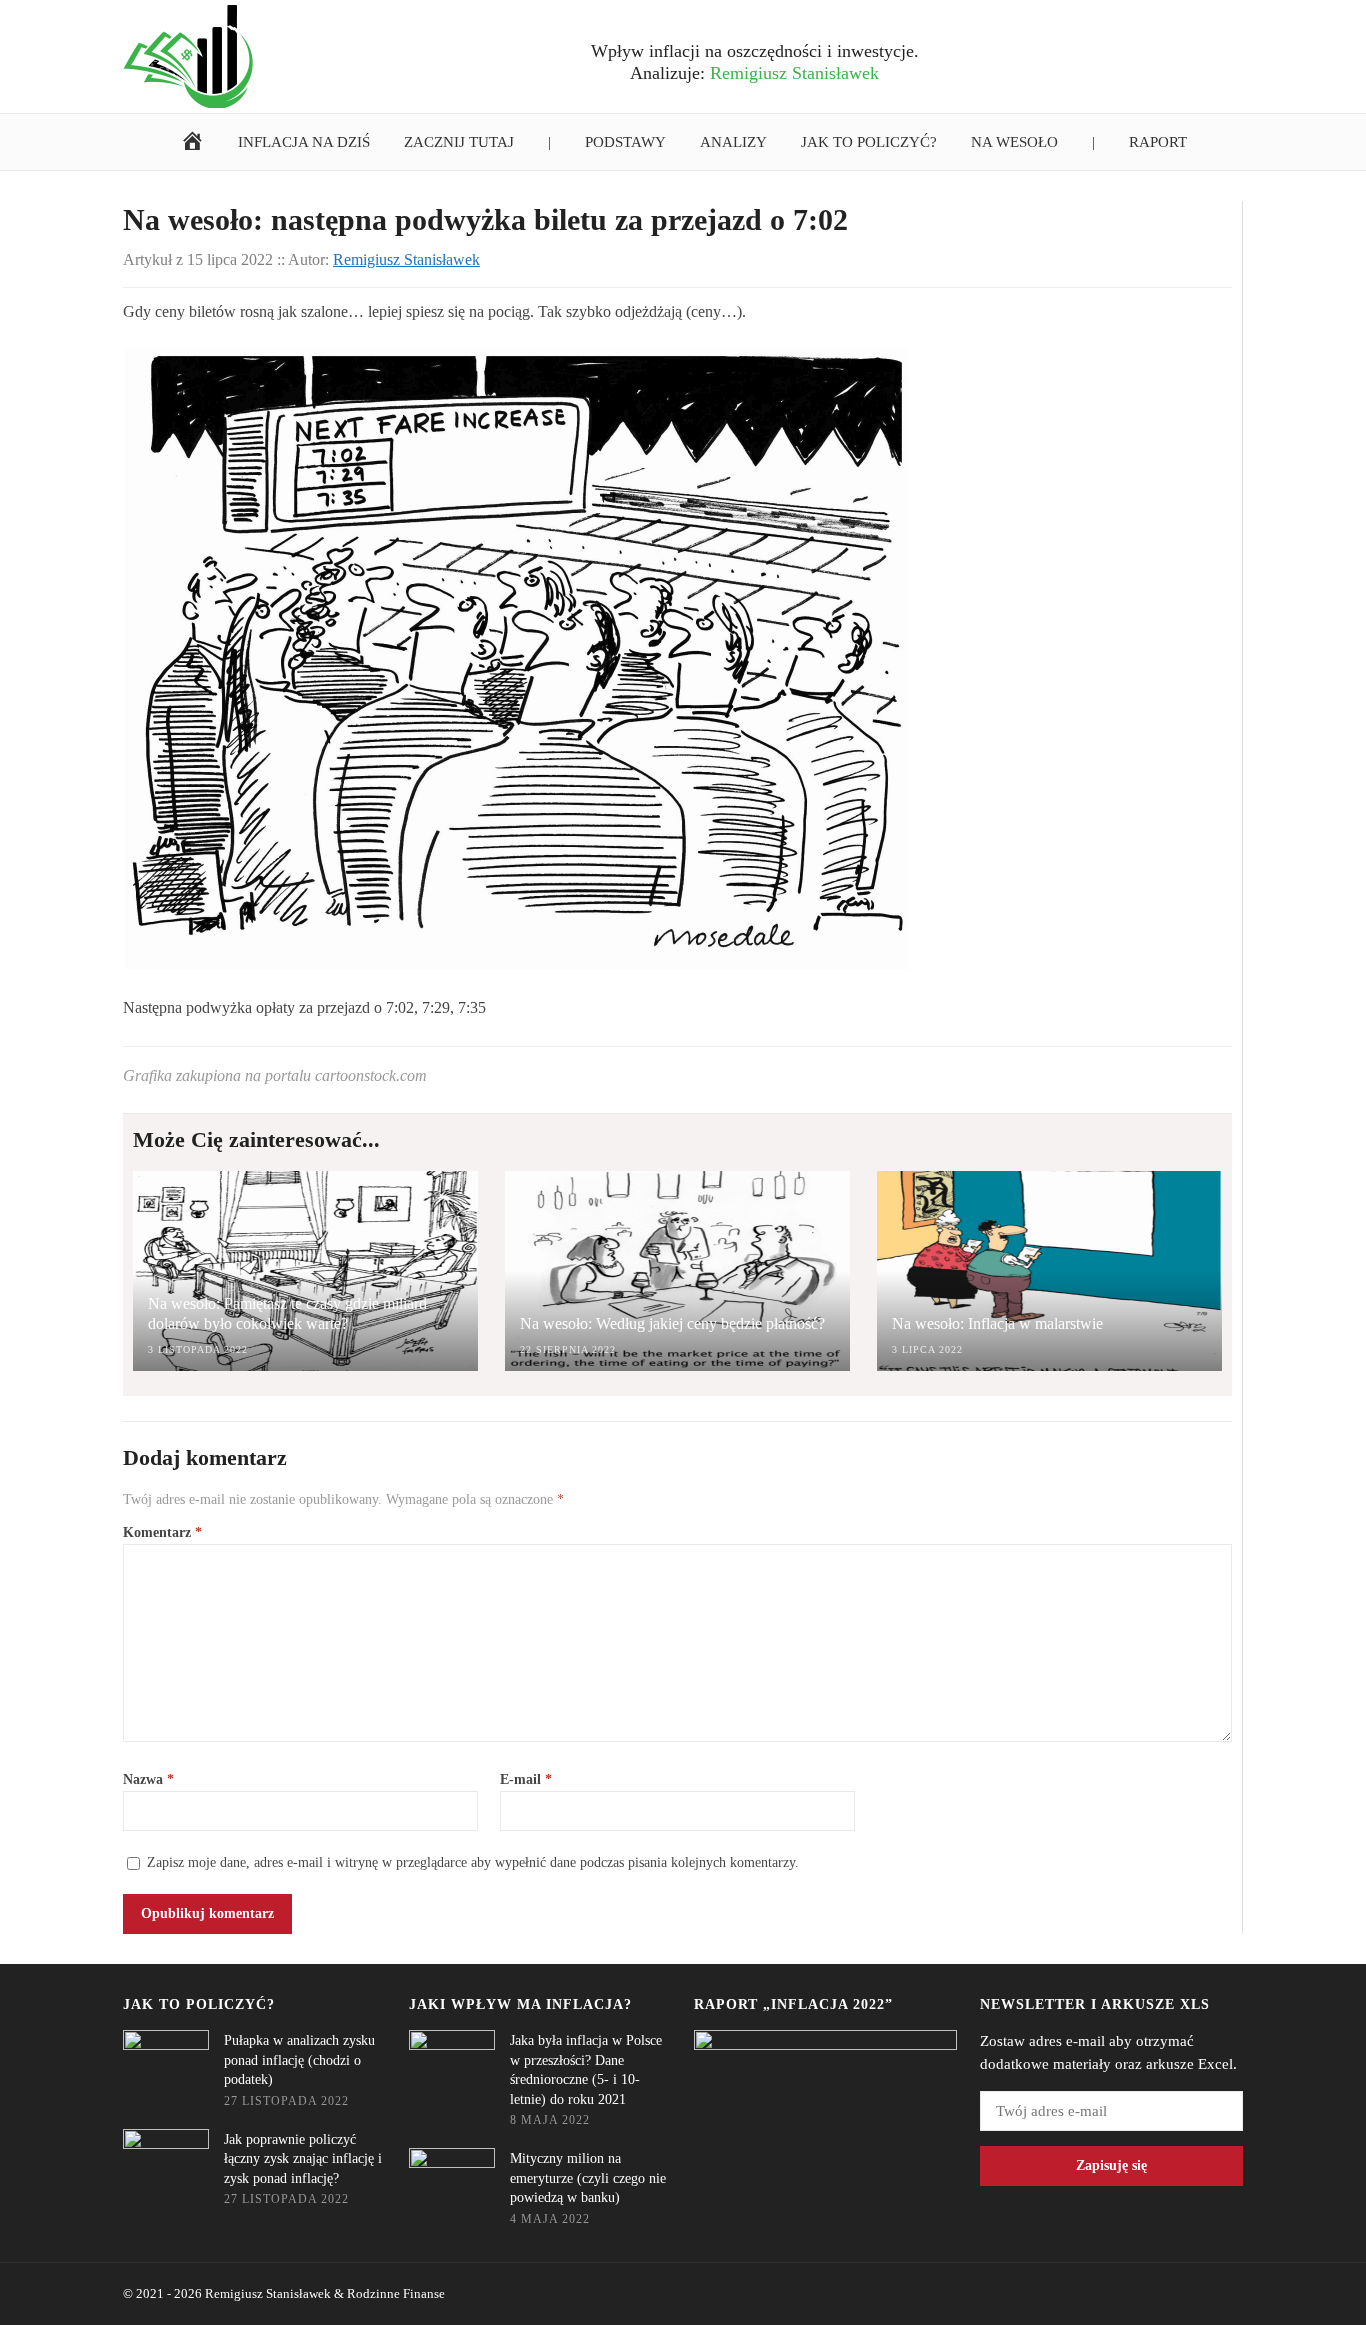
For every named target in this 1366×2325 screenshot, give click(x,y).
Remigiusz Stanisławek (268, 2293)
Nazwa (148, 1779)
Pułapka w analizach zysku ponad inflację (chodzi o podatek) (299, 2060)
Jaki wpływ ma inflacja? (520, 2004)
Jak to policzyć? (199, 2004)
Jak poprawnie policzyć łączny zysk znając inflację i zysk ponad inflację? (303, 2159)
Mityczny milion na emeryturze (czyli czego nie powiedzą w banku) (588, 2178)
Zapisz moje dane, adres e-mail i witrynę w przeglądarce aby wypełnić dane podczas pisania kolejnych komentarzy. (473, 1862)
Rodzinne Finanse (396, 2293)
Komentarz (162, 1532)
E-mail (526, 1779)
